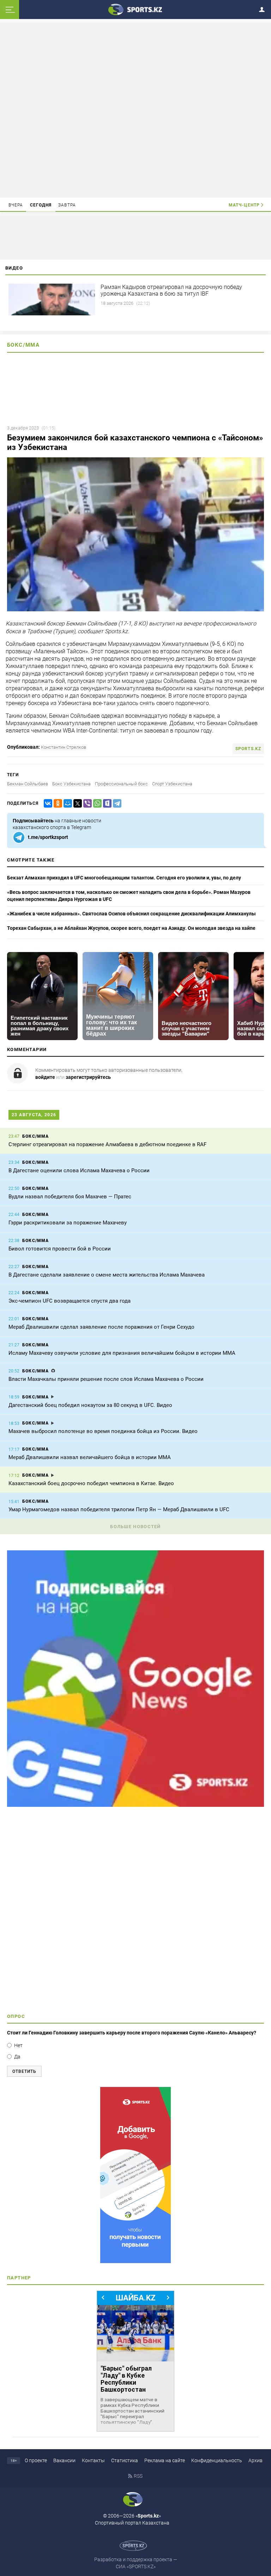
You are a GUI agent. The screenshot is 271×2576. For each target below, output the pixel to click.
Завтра (67, 205)
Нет (18, 2045)
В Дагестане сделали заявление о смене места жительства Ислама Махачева (107, 1275)
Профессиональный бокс (121, 784)
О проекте (36, 2460)
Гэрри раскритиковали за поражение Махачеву (68, 1223)
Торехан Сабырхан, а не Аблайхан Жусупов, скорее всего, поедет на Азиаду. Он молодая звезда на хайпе (131, 928)
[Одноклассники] (56, 804)
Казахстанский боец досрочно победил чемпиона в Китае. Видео (91, 1483)
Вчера (16, 205)
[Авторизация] (264, 8)
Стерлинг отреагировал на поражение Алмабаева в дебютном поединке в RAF (107, 1144)
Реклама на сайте (165, 2460)
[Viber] (86, 804)
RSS (138, 2476)
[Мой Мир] (66, 804)
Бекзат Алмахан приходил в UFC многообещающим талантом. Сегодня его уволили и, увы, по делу (124, 878)
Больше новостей (135, 1527)
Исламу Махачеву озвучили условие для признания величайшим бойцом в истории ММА (122, 1353)
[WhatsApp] (96, 804)
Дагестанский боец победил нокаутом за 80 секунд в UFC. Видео (90, 1405)
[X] (76, 804)
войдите (45, 1077)
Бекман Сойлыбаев (28, 784)
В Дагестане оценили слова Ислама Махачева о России (79, 1170)
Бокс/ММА (23, 345)
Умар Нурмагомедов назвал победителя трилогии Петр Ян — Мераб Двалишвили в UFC (119, 1509)
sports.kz (248, 749)
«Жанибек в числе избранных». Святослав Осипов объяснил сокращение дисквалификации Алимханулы (131, 914)
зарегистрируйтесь (88, 1077)
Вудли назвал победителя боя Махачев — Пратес (70, 1197)
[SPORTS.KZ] (135, 2175)
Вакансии (64, 2460)
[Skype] (106, 804)
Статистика (125, 2460)
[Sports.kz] (135, 9)
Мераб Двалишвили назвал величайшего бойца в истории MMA (90, 1457)
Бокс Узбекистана (71, 784)
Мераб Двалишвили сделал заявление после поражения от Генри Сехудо (101, 1327)
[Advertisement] (135, 110)
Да (17, 2057)
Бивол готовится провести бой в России (60, 1249)
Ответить (24, 2071)
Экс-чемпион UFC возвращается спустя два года (70, 1301)
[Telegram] (116, 804)
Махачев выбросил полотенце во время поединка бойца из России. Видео (103, 1431)
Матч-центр (244, 205)
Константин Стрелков (64, 747)
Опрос (16, 2016)
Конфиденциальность (217, 2460)
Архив (255, 2460)
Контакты (93, 2460)
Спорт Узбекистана (172, 784)
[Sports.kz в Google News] (135, 1805)
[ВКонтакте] (47, 804)
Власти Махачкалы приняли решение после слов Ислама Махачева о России (106, 1379)
